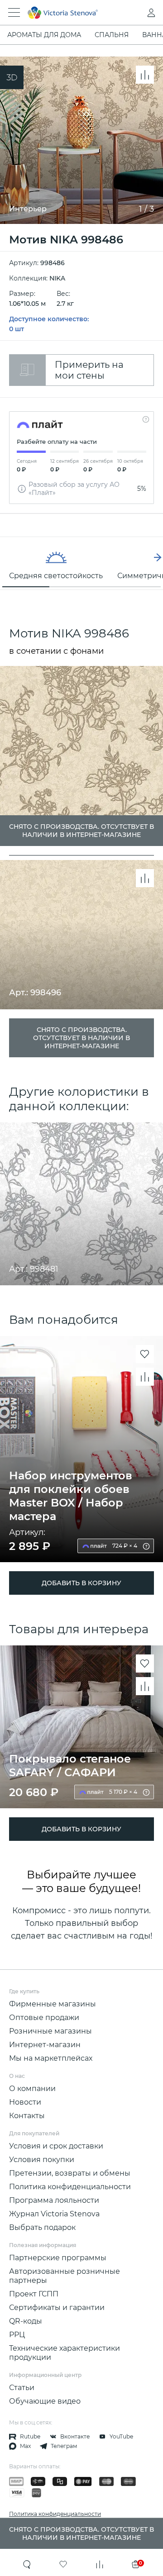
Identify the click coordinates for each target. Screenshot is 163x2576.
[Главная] (69, 13)
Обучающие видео (45, 2401)
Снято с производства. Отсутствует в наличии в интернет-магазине (81, 1038)
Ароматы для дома (44, 35)
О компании (32, 2089)
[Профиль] (133, 13)
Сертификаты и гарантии (57, 2307)
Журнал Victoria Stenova (54, 2214)
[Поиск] (27, 2564)
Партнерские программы (58, 2258)
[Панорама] (12, 77)
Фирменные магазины (53, 2004)
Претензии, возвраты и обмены (70, 2173)
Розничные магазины (50, 2031)
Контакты (27, 2116)
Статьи (22, 2388)
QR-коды (26, 2321)
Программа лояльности (54, 2200)
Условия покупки (42, 2160)
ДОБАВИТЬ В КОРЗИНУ (81, 1583)
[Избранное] (63, 2564)
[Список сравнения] (100, 2564)
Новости (25, 2102)
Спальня (112, 35)
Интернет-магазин (45, 2045)
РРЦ (17, 2335)
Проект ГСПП (34, 2294)
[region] (81, 563)
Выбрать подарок (42, 2227)
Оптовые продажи (44, 2018)
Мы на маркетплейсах (51, 2058)
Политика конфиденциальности (70, 2187)
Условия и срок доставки (56, 2146)
